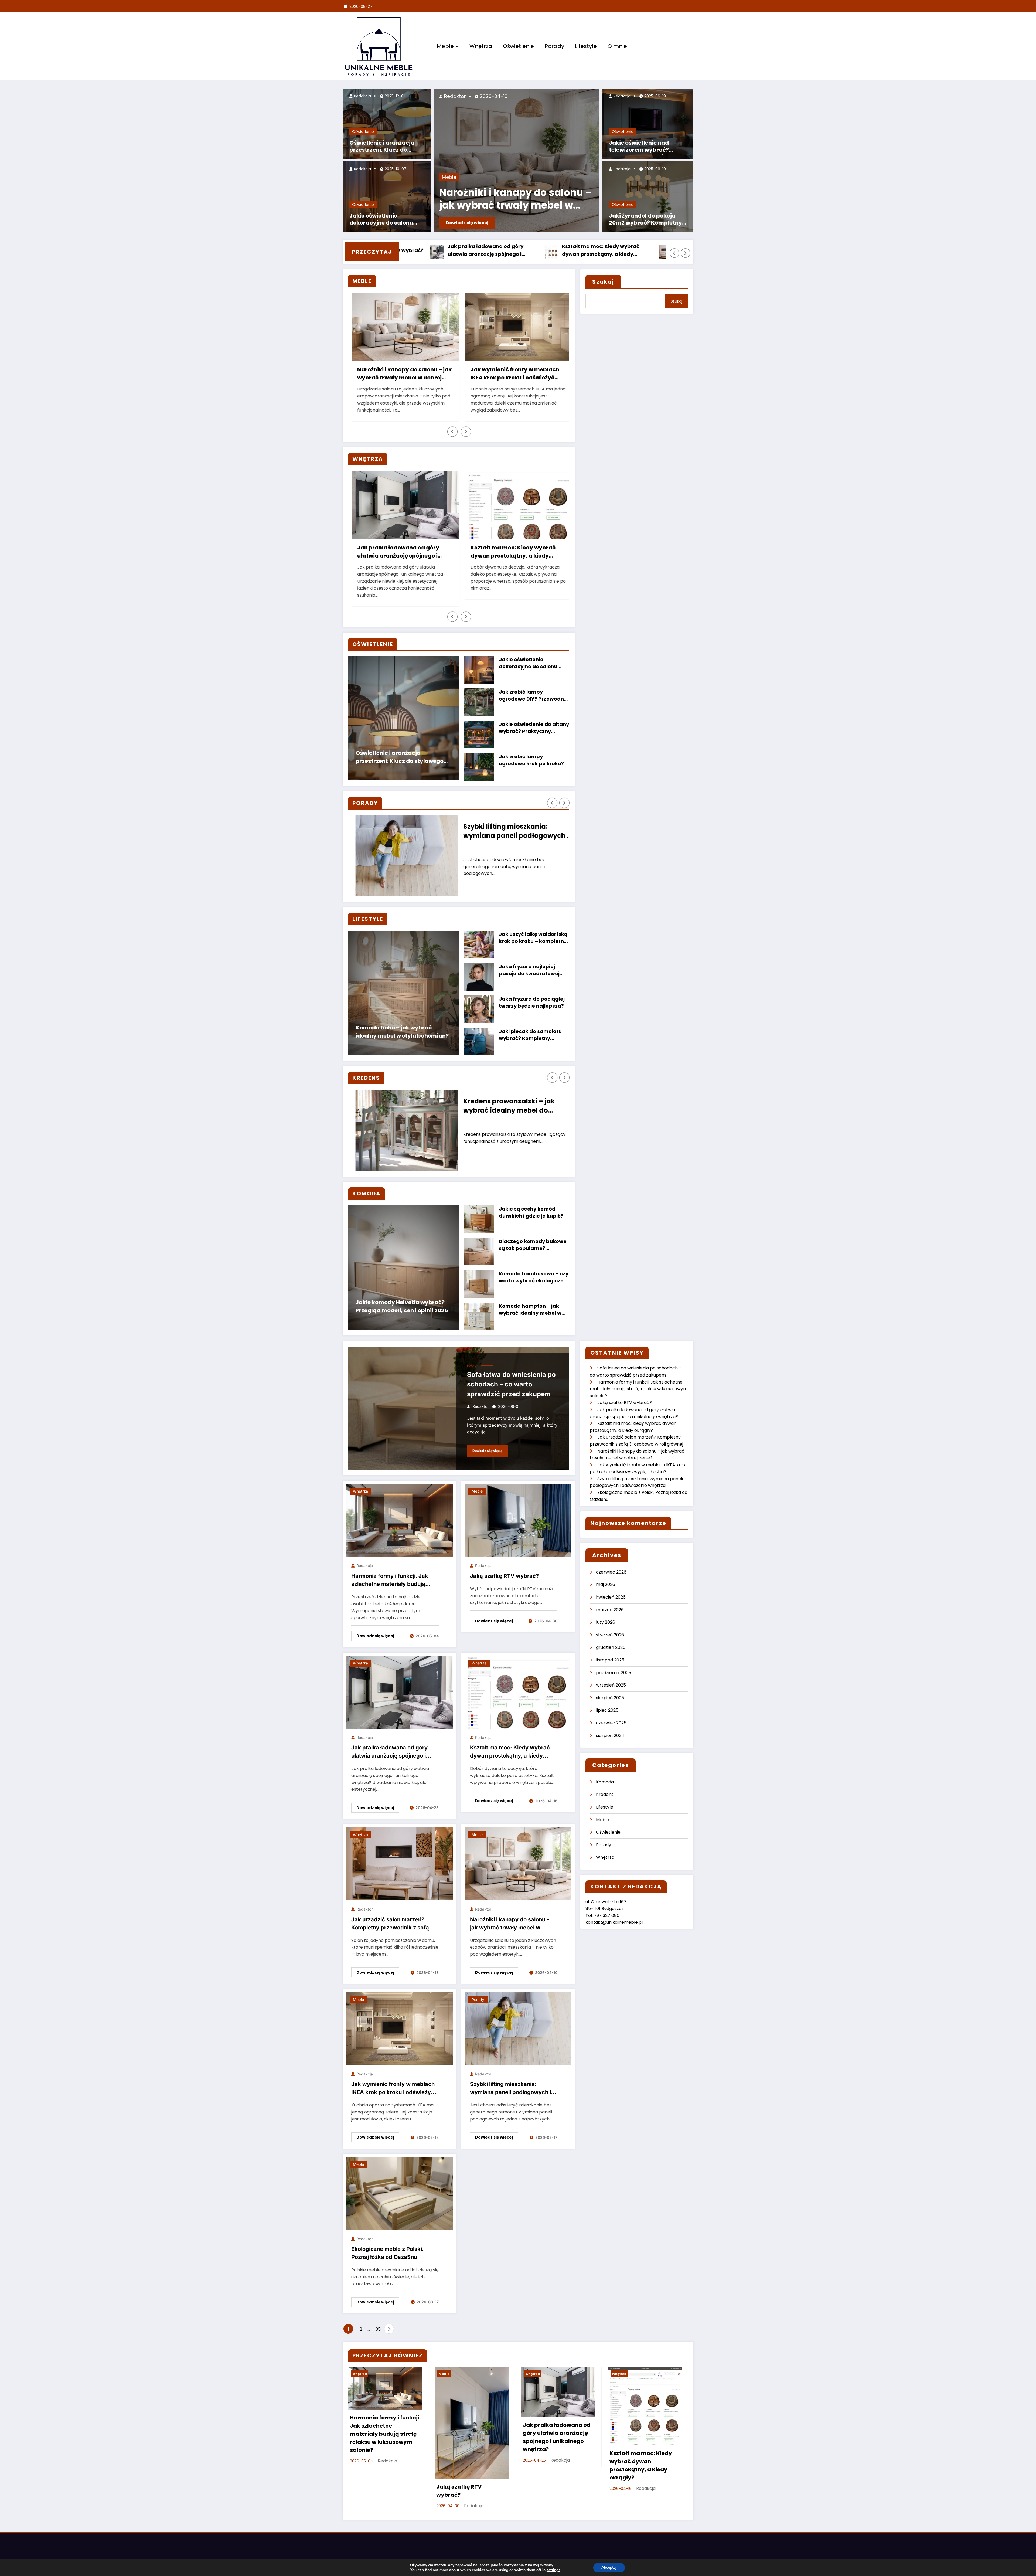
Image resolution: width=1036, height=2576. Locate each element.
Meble (445, 46)
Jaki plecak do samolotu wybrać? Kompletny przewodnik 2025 (530, 1035)
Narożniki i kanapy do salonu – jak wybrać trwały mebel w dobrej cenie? (516, 200)
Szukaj (603, 282)
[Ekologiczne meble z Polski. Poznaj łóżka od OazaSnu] (399, 2193)
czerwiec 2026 (611, 1572)
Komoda (605, 1782)
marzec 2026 (610, 1610)
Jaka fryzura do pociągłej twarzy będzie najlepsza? (532, 1002)
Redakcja (362, 96)
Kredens (605, 1794)
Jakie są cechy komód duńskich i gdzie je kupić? (531, 1212)
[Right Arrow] (686, 253)
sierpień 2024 (610, 1736)
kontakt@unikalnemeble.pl (614, 1922)
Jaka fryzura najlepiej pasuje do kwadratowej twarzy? (529, 971)
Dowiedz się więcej (467, 223)
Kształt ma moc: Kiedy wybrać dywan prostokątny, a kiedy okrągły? (510, 552)
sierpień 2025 (610, 1698)
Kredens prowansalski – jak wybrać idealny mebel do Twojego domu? (502, 1106)
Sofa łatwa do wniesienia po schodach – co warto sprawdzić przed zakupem (511, 1384)
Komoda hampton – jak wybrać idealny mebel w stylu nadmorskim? (530, 1310)
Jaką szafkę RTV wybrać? (612, 250)
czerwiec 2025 (611, 1723)
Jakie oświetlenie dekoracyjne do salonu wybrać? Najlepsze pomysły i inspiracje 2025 (385, 220)
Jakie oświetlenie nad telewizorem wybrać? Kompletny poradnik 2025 (645, 147)
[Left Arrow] (674, 253)
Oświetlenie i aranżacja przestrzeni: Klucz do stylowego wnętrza (382, 147)
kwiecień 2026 (611, 1597)
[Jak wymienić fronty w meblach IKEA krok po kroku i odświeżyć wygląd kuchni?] (399, 2028)
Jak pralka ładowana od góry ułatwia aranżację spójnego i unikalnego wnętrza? (395, 552)
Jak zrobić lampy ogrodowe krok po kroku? (531, 760)
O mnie (617, 46)
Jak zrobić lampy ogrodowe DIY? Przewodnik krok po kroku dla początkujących (534, 696)
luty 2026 (606, 1622)
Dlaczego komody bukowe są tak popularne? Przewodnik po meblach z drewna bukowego (533, 1245)
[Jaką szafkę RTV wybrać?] (518, 1520)
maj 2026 (606, 1584)
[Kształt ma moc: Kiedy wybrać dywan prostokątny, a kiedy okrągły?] (518, 1692)
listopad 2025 (610, 1660)
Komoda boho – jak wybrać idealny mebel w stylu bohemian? (402, 1032)
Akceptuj (609, 2567)
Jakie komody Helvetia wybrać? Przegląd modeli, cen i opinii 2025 (402, 1306)
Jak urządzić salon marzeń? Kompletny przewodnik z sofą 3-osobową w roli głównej (394, 1925)
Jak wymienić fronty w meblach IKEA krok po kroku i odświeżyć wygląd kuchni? (512, 374)
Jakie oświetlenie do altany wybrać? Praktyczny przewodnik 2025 (534, 728)
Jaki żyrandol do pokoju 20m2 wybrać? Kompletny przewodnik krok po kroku (645, 220)
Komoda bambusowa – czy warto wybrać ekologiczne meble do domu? (534, 1278)
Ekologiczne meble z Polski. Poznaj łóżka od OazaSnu (387, 2253)
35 (378, 2329)
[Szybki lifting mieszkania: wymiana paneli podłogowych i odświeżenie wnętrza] (518, 2028)
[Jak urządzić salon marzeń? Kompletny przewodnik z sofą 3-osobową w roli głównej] (399, 1863)
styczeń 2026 (610, 1635)
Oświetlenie (518, 46)
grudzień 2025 (611, 1647)
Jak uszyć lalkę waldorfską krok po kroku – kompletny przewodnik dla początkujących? (533, 938)
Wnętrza (481, 46)
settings (553, 2570)
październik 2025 (614, 1673)
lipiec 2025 (607, 1710)
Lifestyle (586, 46)
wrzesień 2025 (611, 1685)
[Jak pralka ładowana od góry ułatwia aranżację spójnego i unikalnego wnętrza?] (399, 1692)
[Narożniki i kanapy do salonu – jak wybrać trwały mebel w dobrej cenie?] (518, 1863)
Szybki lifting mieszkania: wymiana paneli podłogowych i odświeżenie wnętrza (510, 832)
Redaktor (454, 96)
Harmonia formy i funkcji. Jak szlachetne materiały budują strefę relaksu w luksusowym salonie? (503, 251)
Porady (554, 46)
